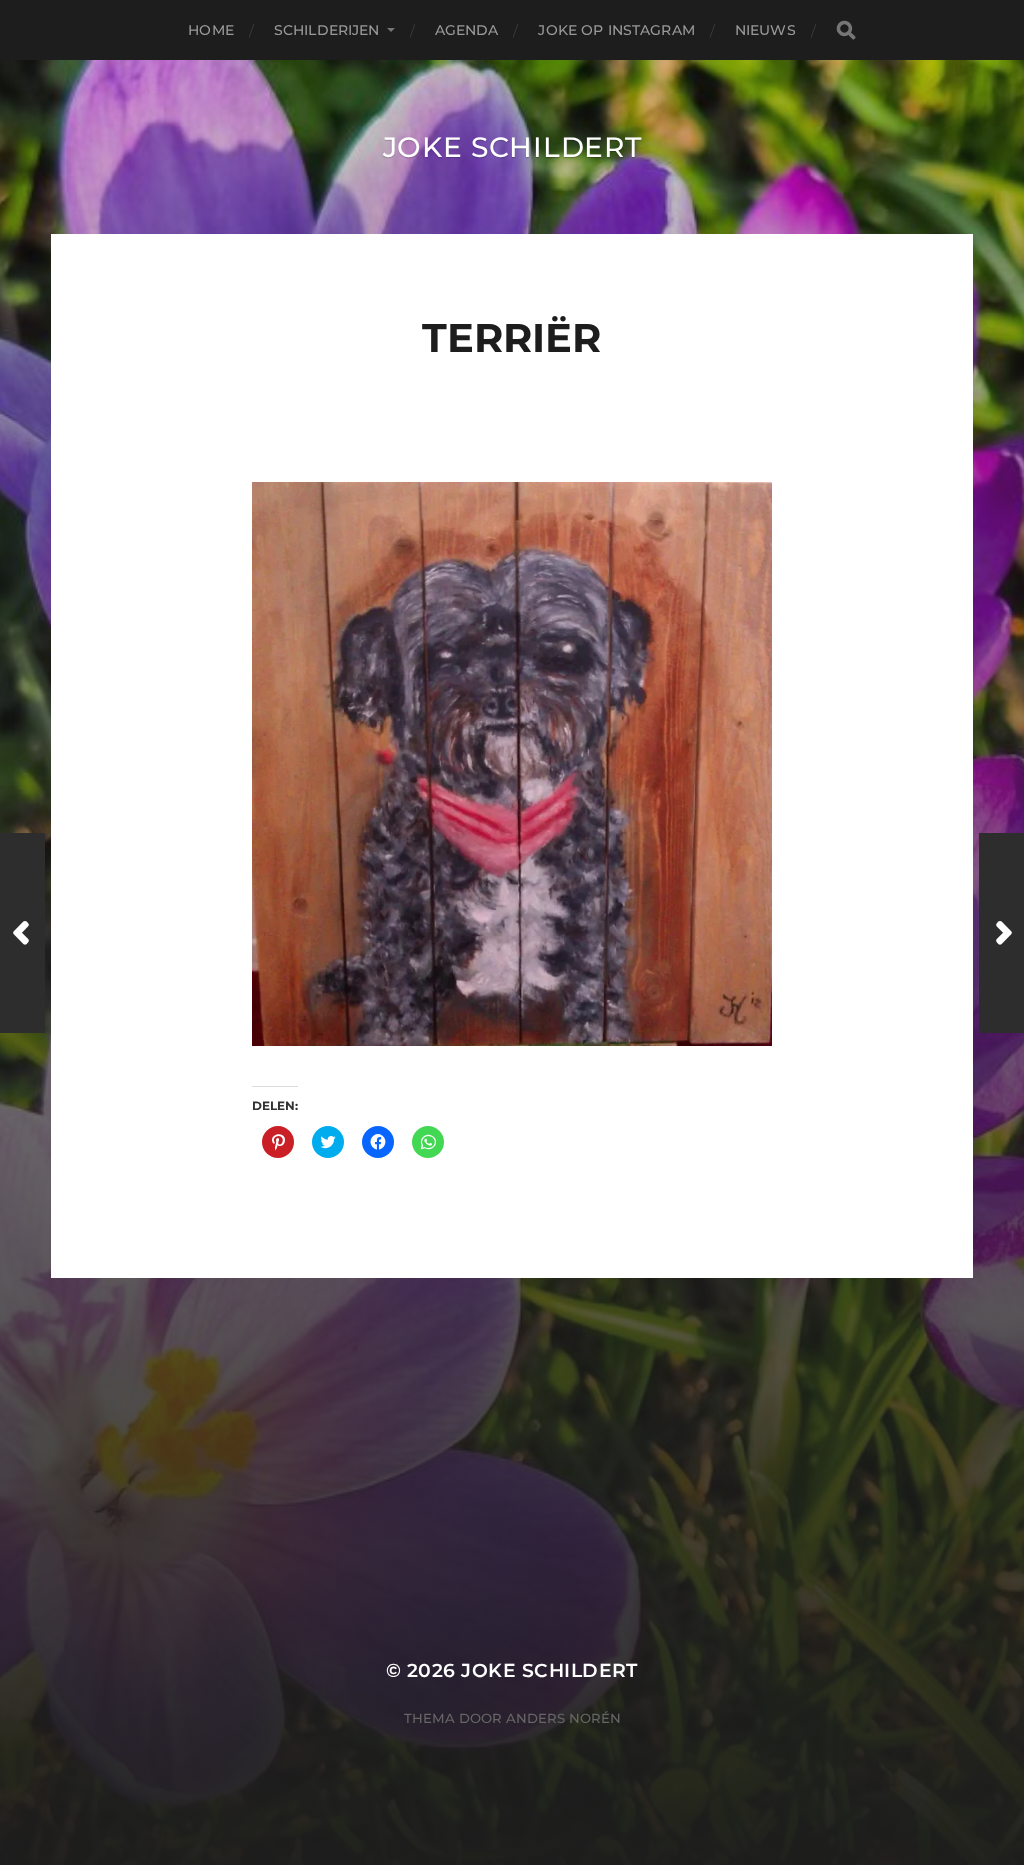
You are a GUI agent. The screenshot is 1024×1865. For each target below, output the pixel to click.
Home (211, 30)
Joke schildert (512, 147)
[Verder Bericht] (1001, 933)
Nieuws (765, 30)
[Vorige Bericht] (22, 933)
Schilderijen (327, 30)
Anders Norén (563, 1718)
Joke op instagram (616, 30)
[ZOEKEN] (846, 30)
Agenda (467, 30)
